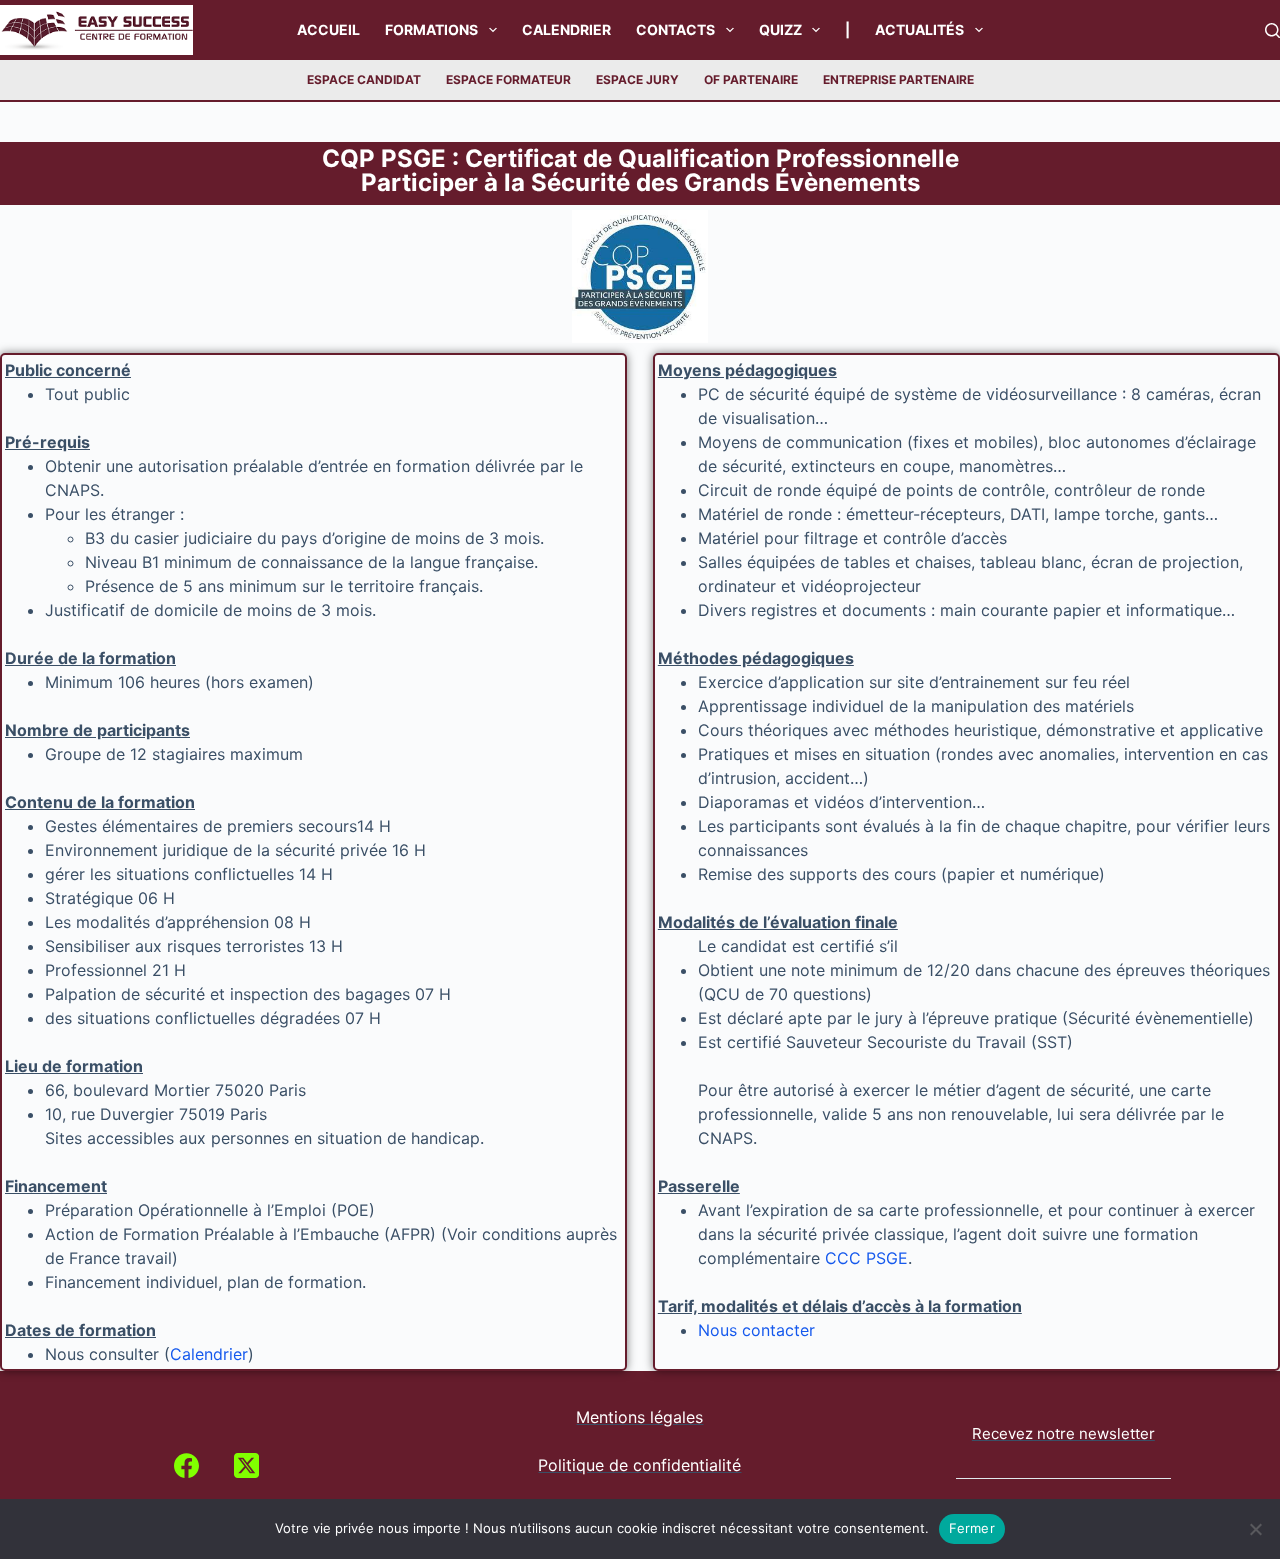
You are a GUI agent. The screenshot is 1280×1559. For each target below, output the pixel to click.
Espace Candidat (364, 79)
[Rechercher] (1272, 30)
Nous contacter (756, 1330)
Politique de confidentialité (639, 1465)
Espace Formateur (508, 79)
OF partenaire (751, 79)
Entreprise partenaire (898, 79)
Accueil (328, 29)
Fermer (972, 1528)
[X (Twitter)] (246, 1465)
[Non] (1255, 1529)
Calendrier (566, 29)
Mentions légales (639, 1417)
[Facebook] (186, 1465)
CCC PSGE (866, 1258)
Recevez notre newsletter (1063, 1433)
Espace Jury (637, 79)
